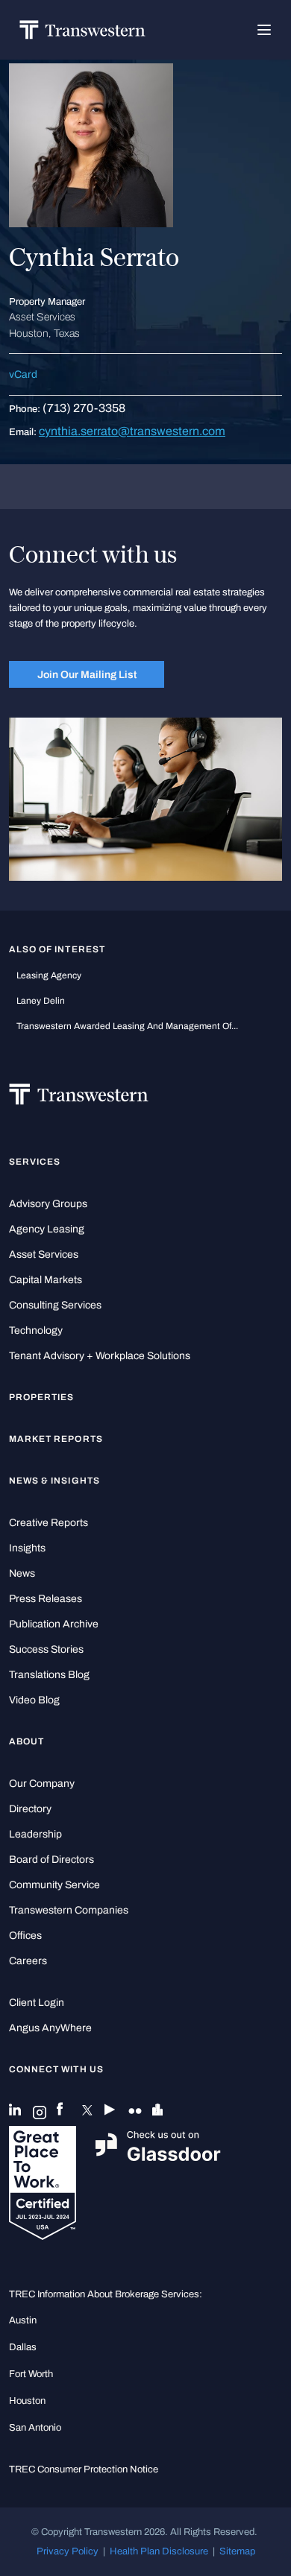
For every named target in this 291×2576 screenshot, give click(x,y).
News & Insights (54, 1481)
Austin (23, 2320)
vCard (23, 374)
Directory (30, 1809)
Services (35, 1162)
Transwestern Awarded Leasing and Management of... (127, 1026)
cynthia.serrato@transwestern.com (132, 431)
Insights (27, 1548)
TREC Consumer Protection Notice (84, 2469)
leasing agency (49, 975)
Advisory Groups (48, 1204)
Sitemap (237, 2551)
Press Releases (46, 1599)
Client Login (37, 2003)
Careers (28, 1961)
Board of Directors (51, 1860)
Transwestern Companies (69, 1910)
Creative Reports (48, 1523)
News (22, 1573)
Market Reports (56, 1439)
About (26, 1741)
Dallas (23, 2347)
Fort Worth (31, 2374)
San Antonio (35, 2427)
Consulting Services (55, 1305)
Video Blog (34, 1700)
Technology (36, 1330)
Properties (42, 1397)
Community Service (54, 1885)
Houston (27, 2401)
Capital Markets (46, 1280)
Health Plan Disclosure (159, 2551)
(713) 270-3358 (84, 408)
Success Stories (46, 1649)
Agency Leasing (47, 1229)
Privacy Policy (68, 2551)
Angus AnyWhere (50, 2028)
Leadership (35, 1834)
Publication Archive (54, 1624)
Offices (25, 1936)
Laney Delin (41, 1001)
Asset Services (44, 1254)
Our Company (42, 1784)
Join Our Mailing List (87, 674)
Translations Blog (49, 1675)
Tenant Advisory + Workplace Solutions (100, 1356)
